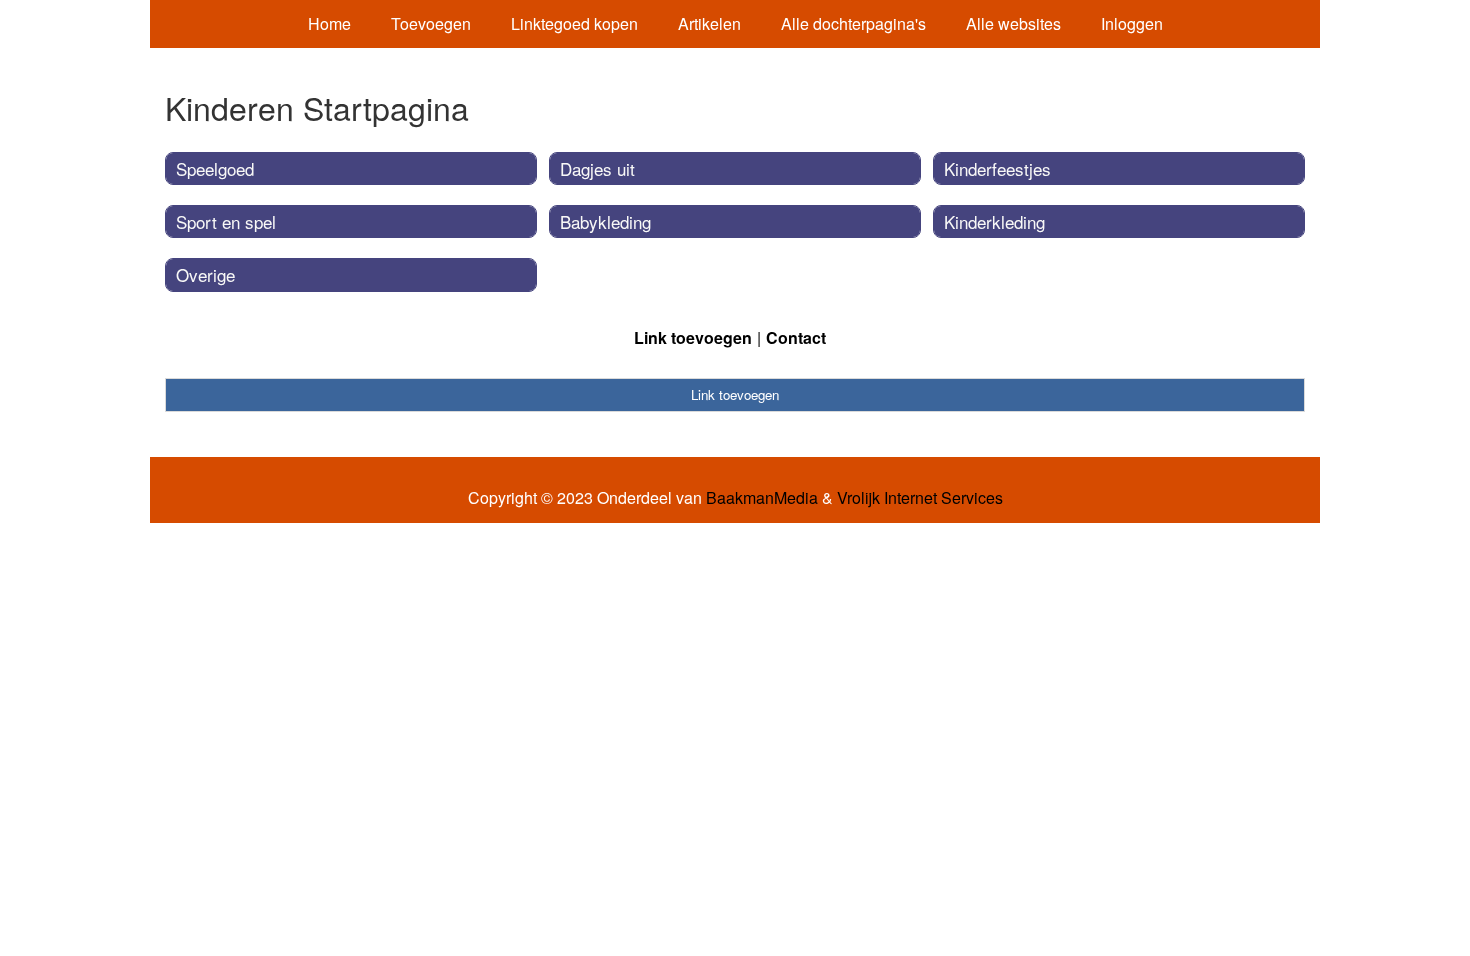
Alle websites (1013, 23)
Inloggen (1132, 23)
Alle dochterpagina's (853, 23)
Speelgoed (215, 168)
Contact (796, 337)
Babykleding (605, 221)
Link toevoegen (693, 337)
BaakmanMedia (762, 498)
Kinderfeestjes (997, 168)
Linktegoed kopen (574, 23)
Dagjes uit (597, 168)
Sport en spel (226, 221)
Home (329, 23)
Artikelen (709, 23)
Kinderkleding (994, 221)
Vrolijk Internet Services (920, 498)
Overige (205, 274)
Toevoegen (431, 23)
